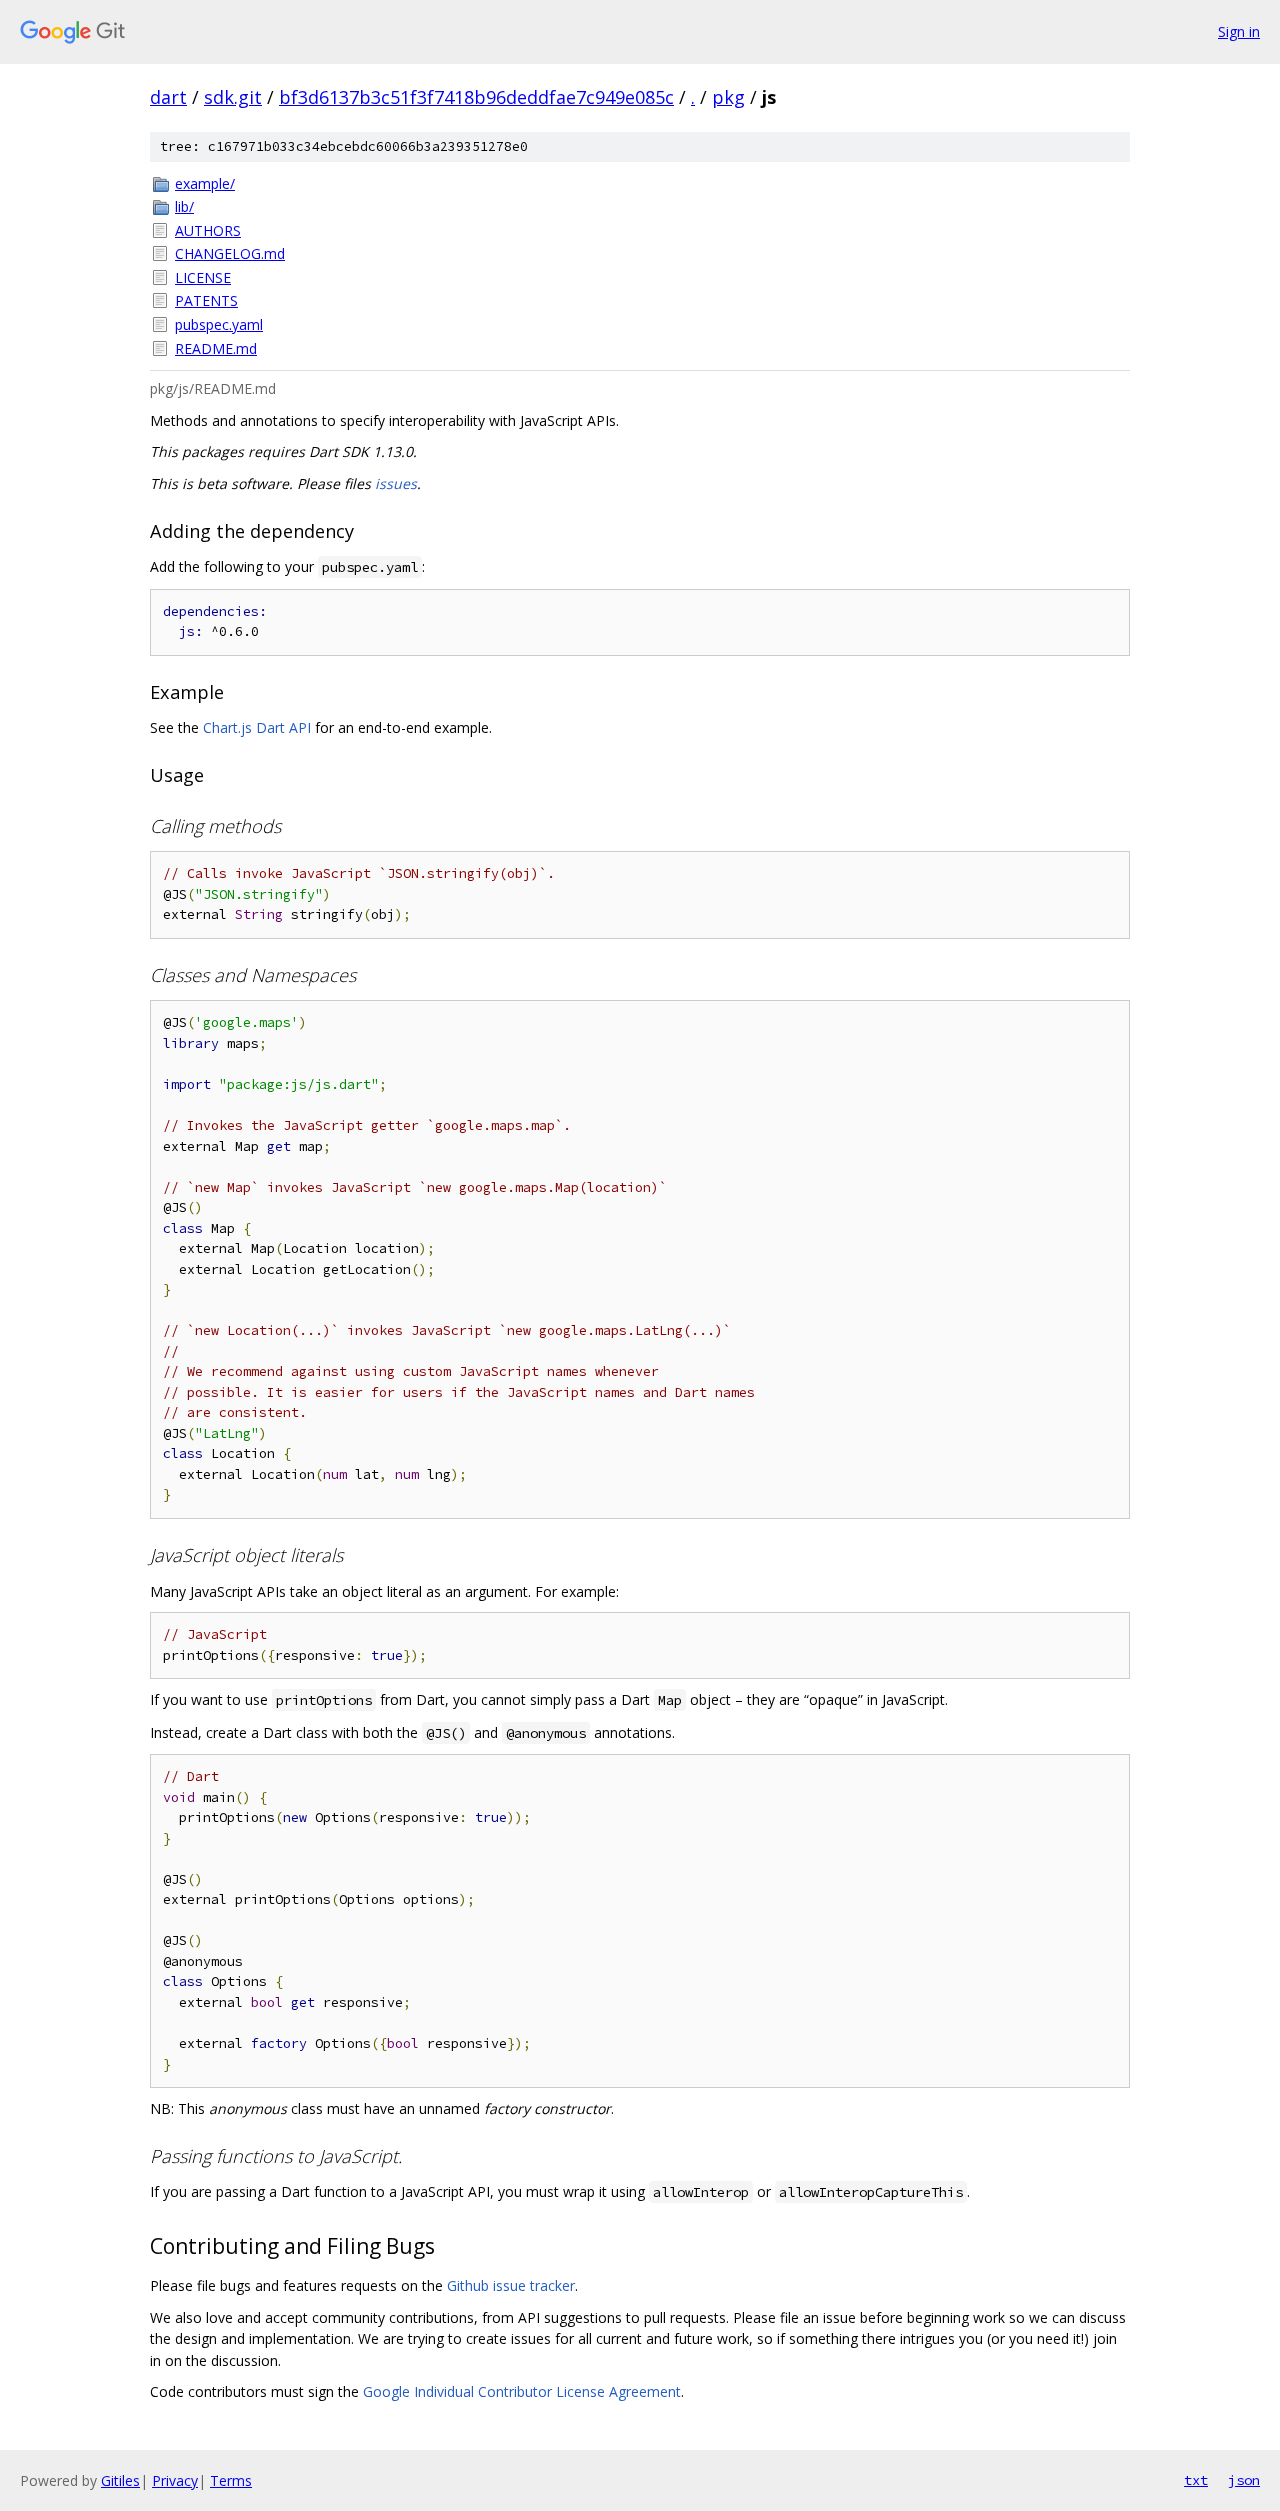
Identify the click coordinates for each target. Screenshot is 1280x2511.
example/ (205, 183)
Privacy (175, 2480)
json (1244, 2480)
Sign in (1239, 31)
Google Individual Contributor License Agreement (522, 2391)
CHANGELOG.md (230, 253)
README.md (216, 348)
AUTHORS (208, 230)
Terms (231, 2480)
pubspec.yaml (219, 324)
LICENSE (203, 277)
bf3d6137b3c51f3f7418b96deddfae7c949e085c (476, 97)
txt (1196, 2480)
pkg (728, 97)
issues (396, 483)
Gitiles (120, 2480)
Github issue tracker (511, 2285)
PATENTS (206, 300)
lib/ (184, 206)
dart (168, 97)
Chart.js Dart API (257, 727)
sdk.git (233, 97)
